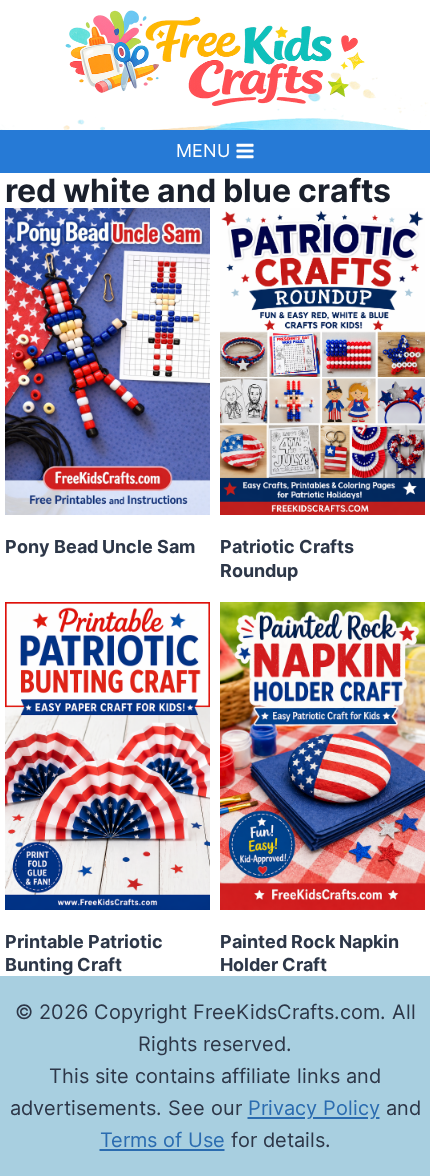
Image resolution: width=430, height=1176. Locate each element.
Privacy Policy (314, 1108)
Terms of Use (162, 1140)
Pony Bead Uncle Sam (100, 546)
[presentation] (107, 362)
